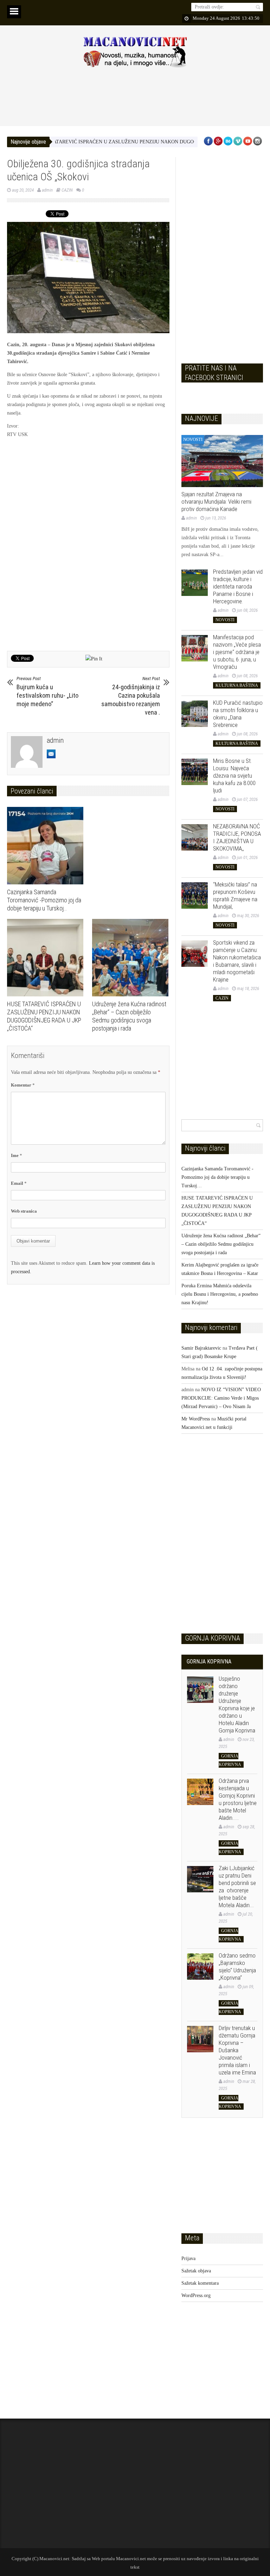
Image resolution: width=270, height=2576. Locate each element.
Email (19, 1183)
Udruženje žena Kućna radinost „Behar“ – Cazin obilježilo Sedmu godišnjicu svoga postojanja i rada (221, 1244)
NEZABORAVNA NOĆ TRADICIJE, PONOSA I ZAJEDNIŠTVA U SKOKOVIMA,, (237, 837)
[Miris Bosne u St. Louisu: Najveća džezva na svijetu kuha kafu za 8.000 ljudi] (195, 772)
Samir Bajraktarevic (201, 1348)
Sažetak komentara (200, 2283)
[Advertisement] (135, 97)
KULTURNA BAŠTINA (237, 685)
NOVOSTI (193, 439)
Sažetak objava (196, 2271)
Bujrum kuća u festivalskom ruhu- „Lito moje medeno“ (47, 692)
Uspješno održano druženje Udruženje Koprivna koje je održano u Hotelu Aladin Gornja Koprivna (237, 1704)
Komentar (23, 1085)
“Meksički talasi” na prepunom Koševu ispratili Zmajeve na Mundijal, (235, 895)
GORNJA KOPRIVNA (209, 1662)
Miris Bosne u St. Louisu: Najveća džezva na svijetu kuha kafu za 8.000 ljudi (234, 776)
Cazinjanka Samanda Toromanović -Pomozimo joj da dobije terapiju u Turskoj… (44, 900)
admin (47, 190)
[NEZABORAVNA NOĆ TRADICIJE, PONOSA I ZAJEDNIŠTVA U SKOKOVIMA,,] (195, 837)
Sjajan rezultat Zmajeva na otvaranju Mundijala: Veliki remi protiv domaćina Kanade (216, 502)
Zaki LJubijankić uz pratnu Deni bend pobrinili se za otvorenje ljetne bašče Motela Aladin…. (237, 1887)
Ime (17, 1155)
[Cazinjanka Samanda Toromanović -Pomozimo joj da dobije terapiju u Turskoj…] (47, 846)
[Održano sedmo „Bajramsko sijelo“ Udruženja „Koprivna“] (200, 1967)
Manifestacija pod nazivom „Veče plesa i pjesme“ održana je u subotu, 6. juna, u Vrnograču (237, 652)
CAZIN (67, 190)
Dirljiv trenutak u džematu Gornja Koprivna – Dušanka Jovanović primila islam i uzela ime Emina (237, 2050)
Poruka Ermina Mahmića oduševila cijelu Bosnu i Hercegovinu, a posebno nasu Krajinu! (220, 1294)
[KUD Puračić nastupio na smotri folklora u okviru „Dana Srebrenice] (195, 714)
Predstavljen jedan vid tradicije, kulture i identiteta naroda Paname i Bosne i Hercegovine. (238, 586)
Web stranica (24, 1211)
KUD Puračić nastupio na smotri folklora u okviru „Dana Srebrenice (238, 714)
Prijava (188, 2258)
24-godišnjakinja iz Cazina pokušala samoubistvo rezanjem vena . (131, 696)
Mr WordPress (196, 1419)
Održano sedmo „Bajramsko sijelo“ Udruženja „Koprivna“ (237, 1967)
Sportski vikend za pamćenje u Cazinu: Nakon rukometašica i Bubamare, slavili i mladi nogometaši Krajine (237, 961)
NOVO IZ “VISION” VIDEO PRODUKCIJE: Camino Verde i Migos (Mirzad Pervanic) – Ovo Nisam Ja (221, 1398)
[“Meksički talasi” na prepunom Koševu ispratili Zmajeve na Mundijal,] (195, 895)
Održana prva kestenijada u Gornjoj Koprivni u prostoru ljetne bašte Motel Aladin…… (238, 1799)
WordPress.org (196, 2295)
